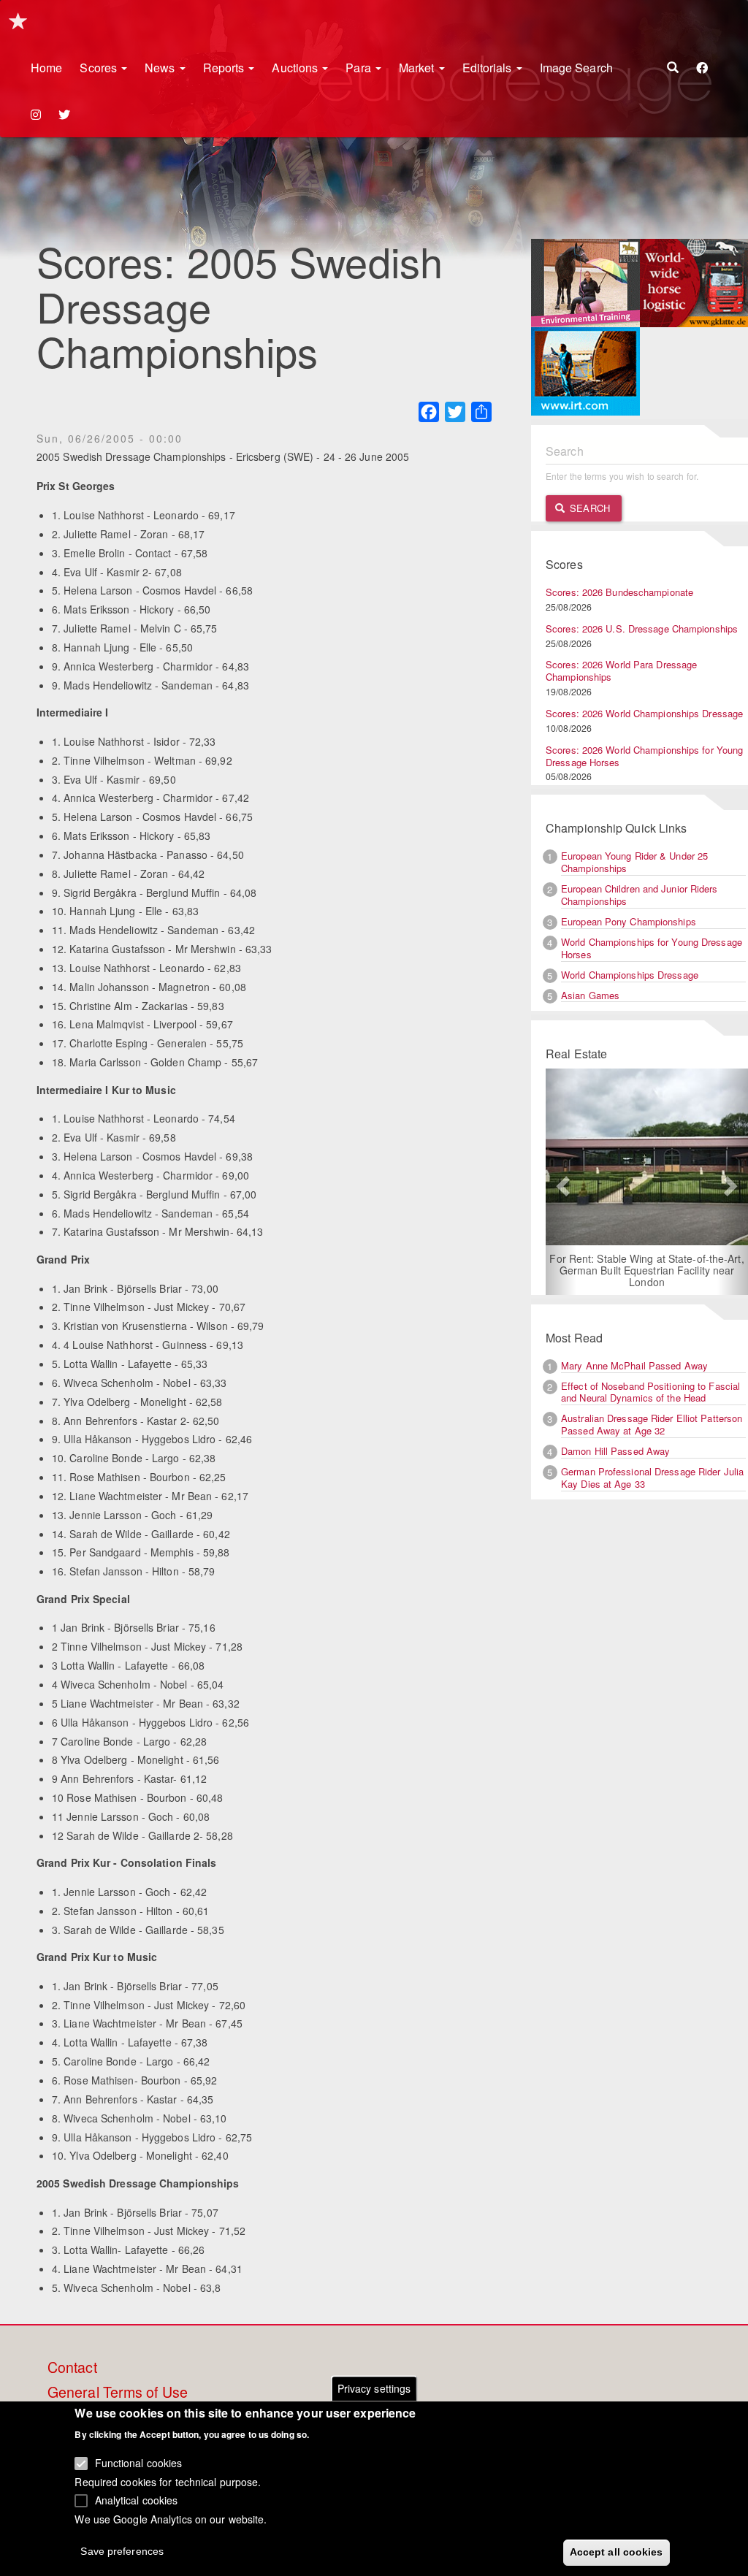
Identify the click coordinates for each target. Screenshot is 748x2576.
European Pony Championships (629, 921)
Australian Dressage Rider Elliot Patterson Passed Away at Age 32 (652, 1424)
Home (46, 68)
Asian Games (590, 995)
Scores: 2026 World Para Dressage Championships (621, 670)
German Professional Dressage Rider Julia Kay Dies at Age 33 (652, 1478)
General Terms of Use (118, 2393)
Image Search (576, 68)
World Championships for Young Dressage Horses (652, 948)
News (161, 68)
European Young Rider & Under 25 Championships (634, 862)
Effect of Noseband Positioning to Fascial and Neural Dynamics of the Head (650, 1392)
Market (418, 68)
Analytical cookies (137, 2500)
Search (588, 508)
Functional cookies (139, 2463)
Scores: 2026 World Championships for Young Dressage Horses (644, 756)
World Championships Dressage (630, 975)
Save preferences (122, 2551)
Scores (100, 68)
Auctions (296, 68)
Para (360, 68)
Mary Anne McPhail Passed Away (634, 1365)
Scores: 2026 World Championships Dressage (644, 713)
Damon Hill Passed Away (615, 1451)
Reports (225, 68)
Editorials (489, 68)
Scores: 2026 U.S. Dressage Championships (642, 628)
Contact (72, 2368)
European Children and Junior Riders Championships (640, 895)
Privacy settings (374, 2388)
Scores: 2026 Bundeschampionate (619, 592)
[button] (561, 1182)
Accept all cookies (617, 2552)
